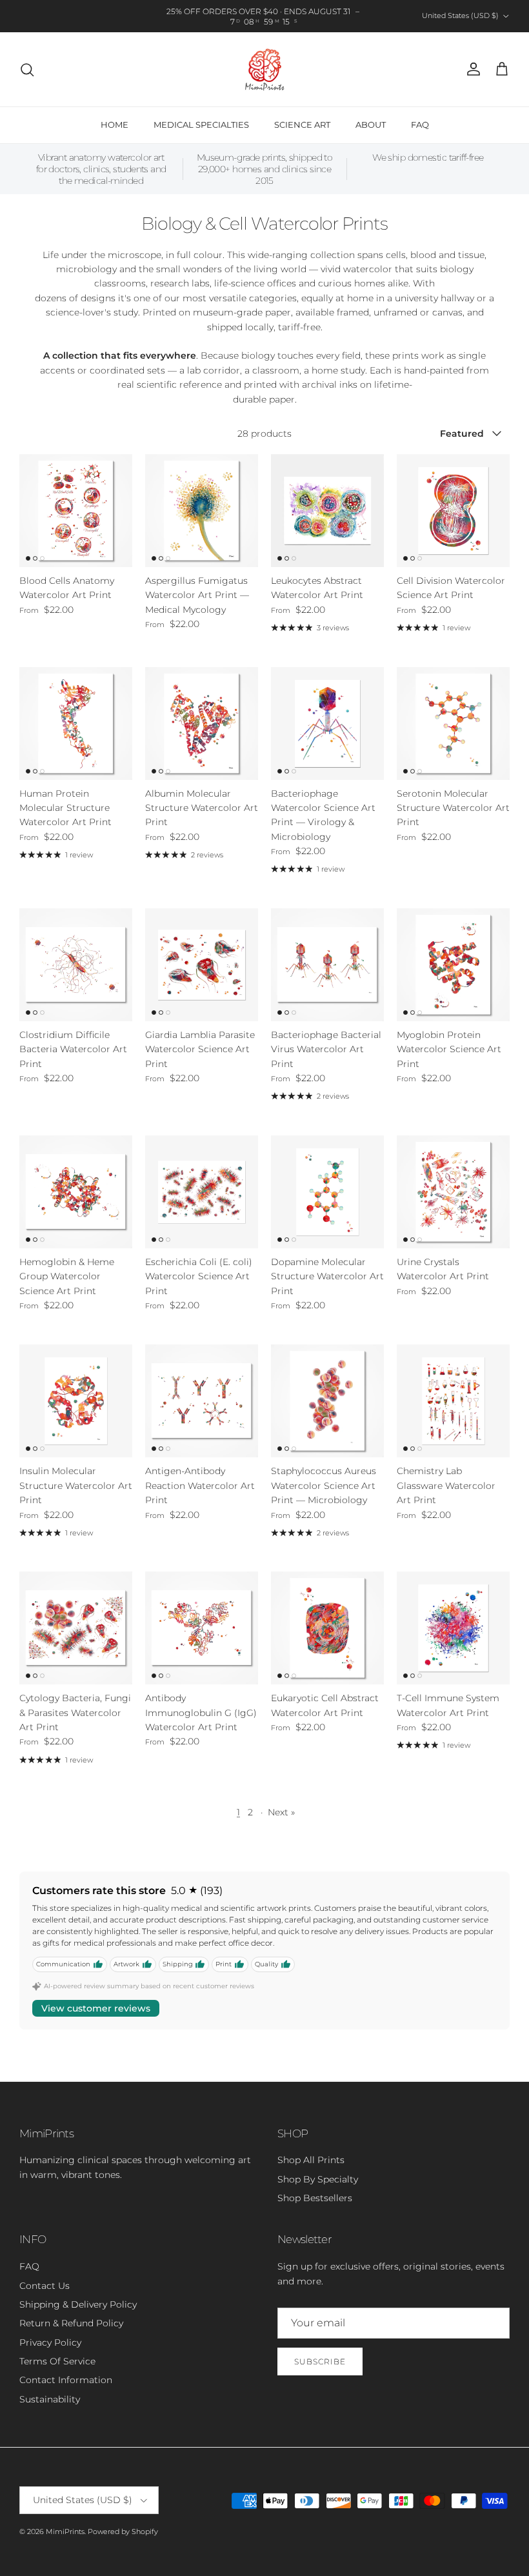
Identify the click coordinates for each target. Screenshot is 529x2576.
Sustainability (50, 2399)
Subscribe (320, 2361)
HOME (115, 125)
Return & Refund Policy (71, 2323)
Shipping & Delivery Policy (78, 2304)
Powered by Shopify (123, 2531)
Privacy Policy (50, 2342)
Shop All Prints (311, 2160)
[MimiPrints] (265, 69)
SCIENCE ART (302, 125)
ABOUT (371, 125)
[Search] (27, 70)
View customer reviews (96, 2008)
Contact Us (45, 2286)
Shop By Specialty (318, 2179)
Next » (281, 1812)
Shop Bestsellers (315, 2198)
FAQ (420, 125)
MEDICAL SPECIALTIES (201, 125)
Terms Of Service (57, 2361)
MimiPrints (65, 2531)
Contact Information (66, 2380)
